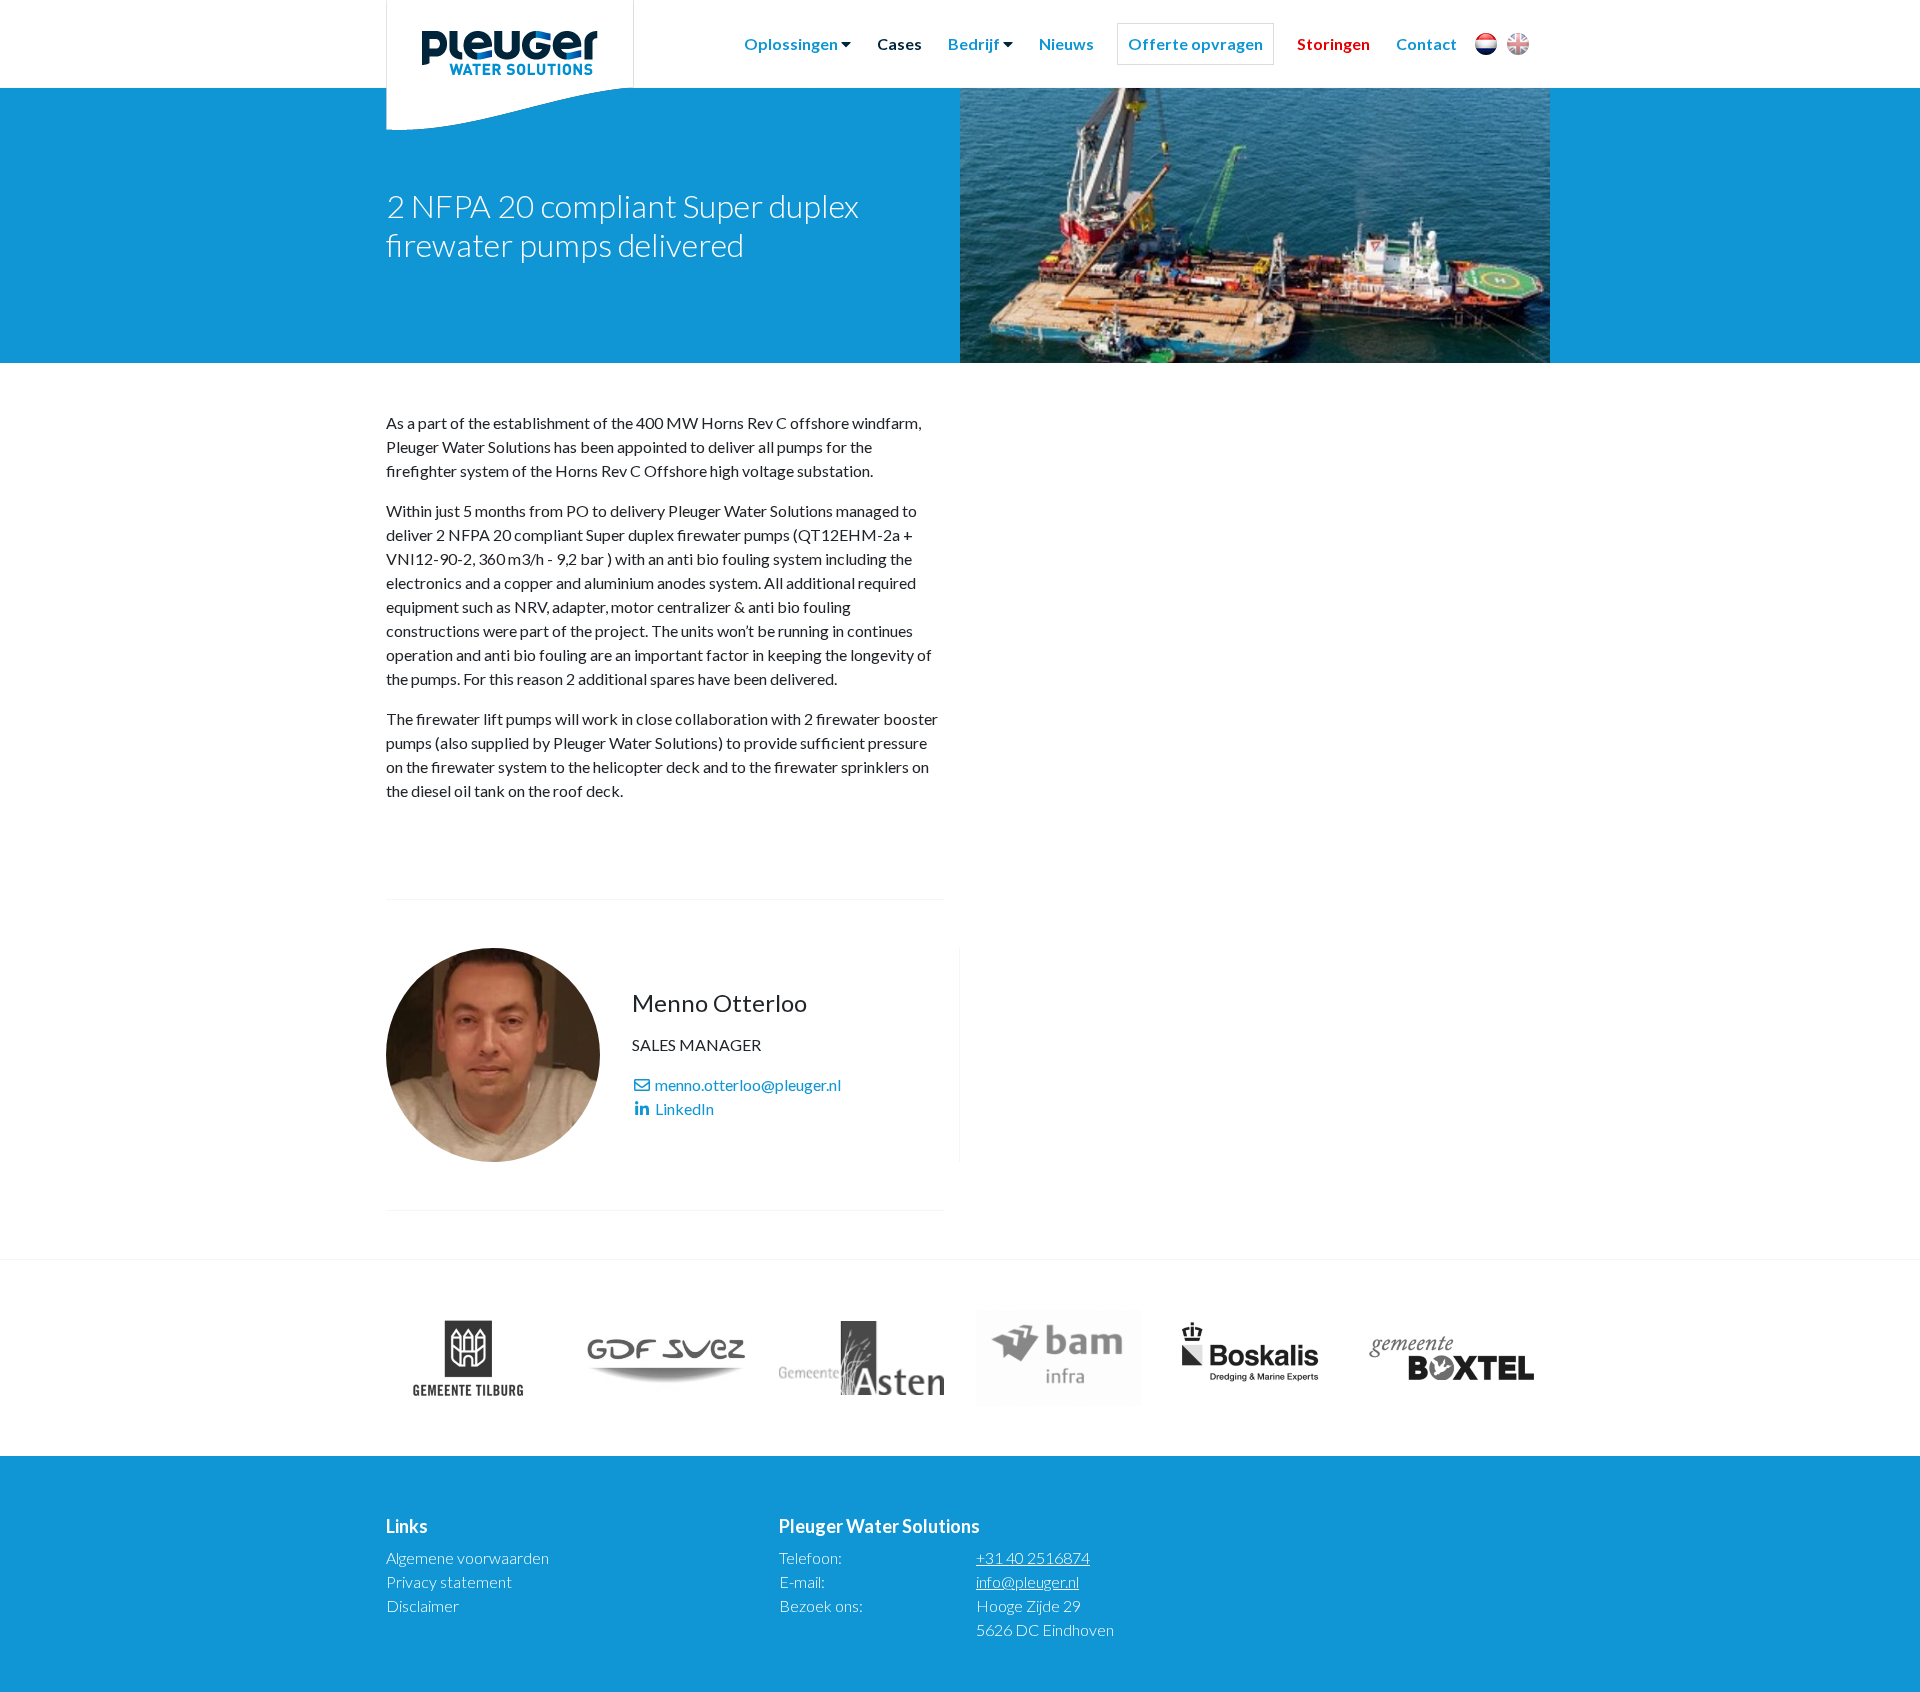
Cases (899, 43)
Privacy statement (449, 1581)
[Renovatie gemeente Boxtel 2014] (1451, 1358)
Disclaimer (422, 1605)
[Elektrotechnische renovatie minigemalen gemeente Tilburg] (468, 1358)
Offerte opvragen (1195, 43)
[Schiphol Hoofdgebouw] (1058, 1358)
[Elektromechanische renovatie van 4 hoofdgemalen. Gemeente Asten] (861, 1358)
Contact (1426, 43)
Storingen (1333, 43)
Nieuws (1066, 43)
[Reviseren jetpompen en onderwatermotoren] (1255, 1358)
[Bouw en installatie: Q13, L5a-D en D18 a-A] (665, 1358)
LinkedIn (683, 1108)
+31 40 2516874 (1033, 1557)
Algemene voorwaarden (467, 1557)
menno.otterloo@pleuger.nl (746, 1084)
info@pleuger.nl (1027, 1581)
